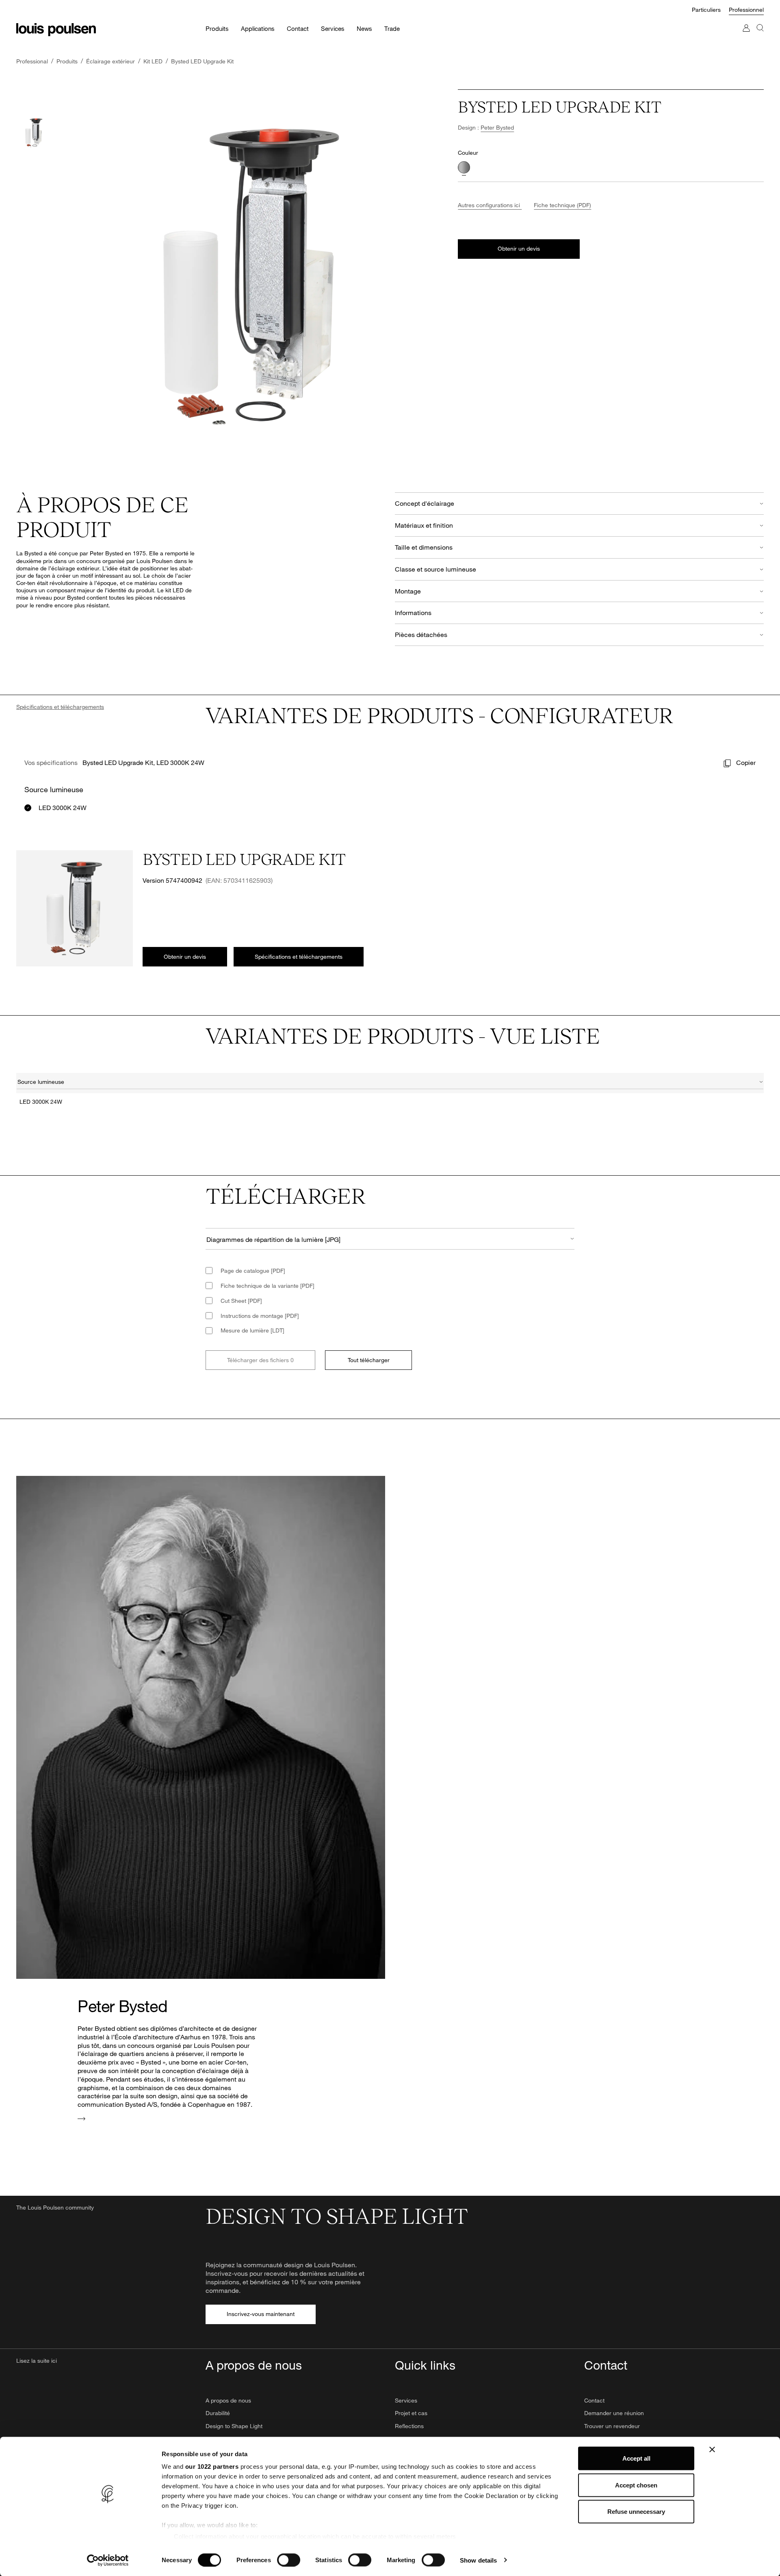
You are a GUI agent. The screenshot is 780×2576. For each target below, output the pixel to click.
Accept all (636, 2458)
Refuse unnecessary (636, 2512)
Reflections (409, 2426)
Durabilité (218, 2413)
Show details (478, 2560)
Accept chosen (636, 2485)
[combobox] (390, 1083)
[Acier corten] (464, 167)
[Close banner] (712, 2450)
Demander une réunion (614, 2413)
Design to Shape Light (234, 2426)
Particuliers (706, 10)
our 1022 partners (212, 2467)
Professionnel (746, 10)
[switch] (289, 2560)
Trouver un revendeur (612, 2426)
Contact (594, 2400)
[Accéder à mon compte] (746, 36)
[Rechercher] (760, 36)
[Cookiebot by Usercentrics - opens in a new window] (108, 2560)
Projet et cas (411, 2413)
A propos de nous (228, 2400)
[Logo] (56, 30)
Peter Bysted (497, 127)
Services (406, 2400)
